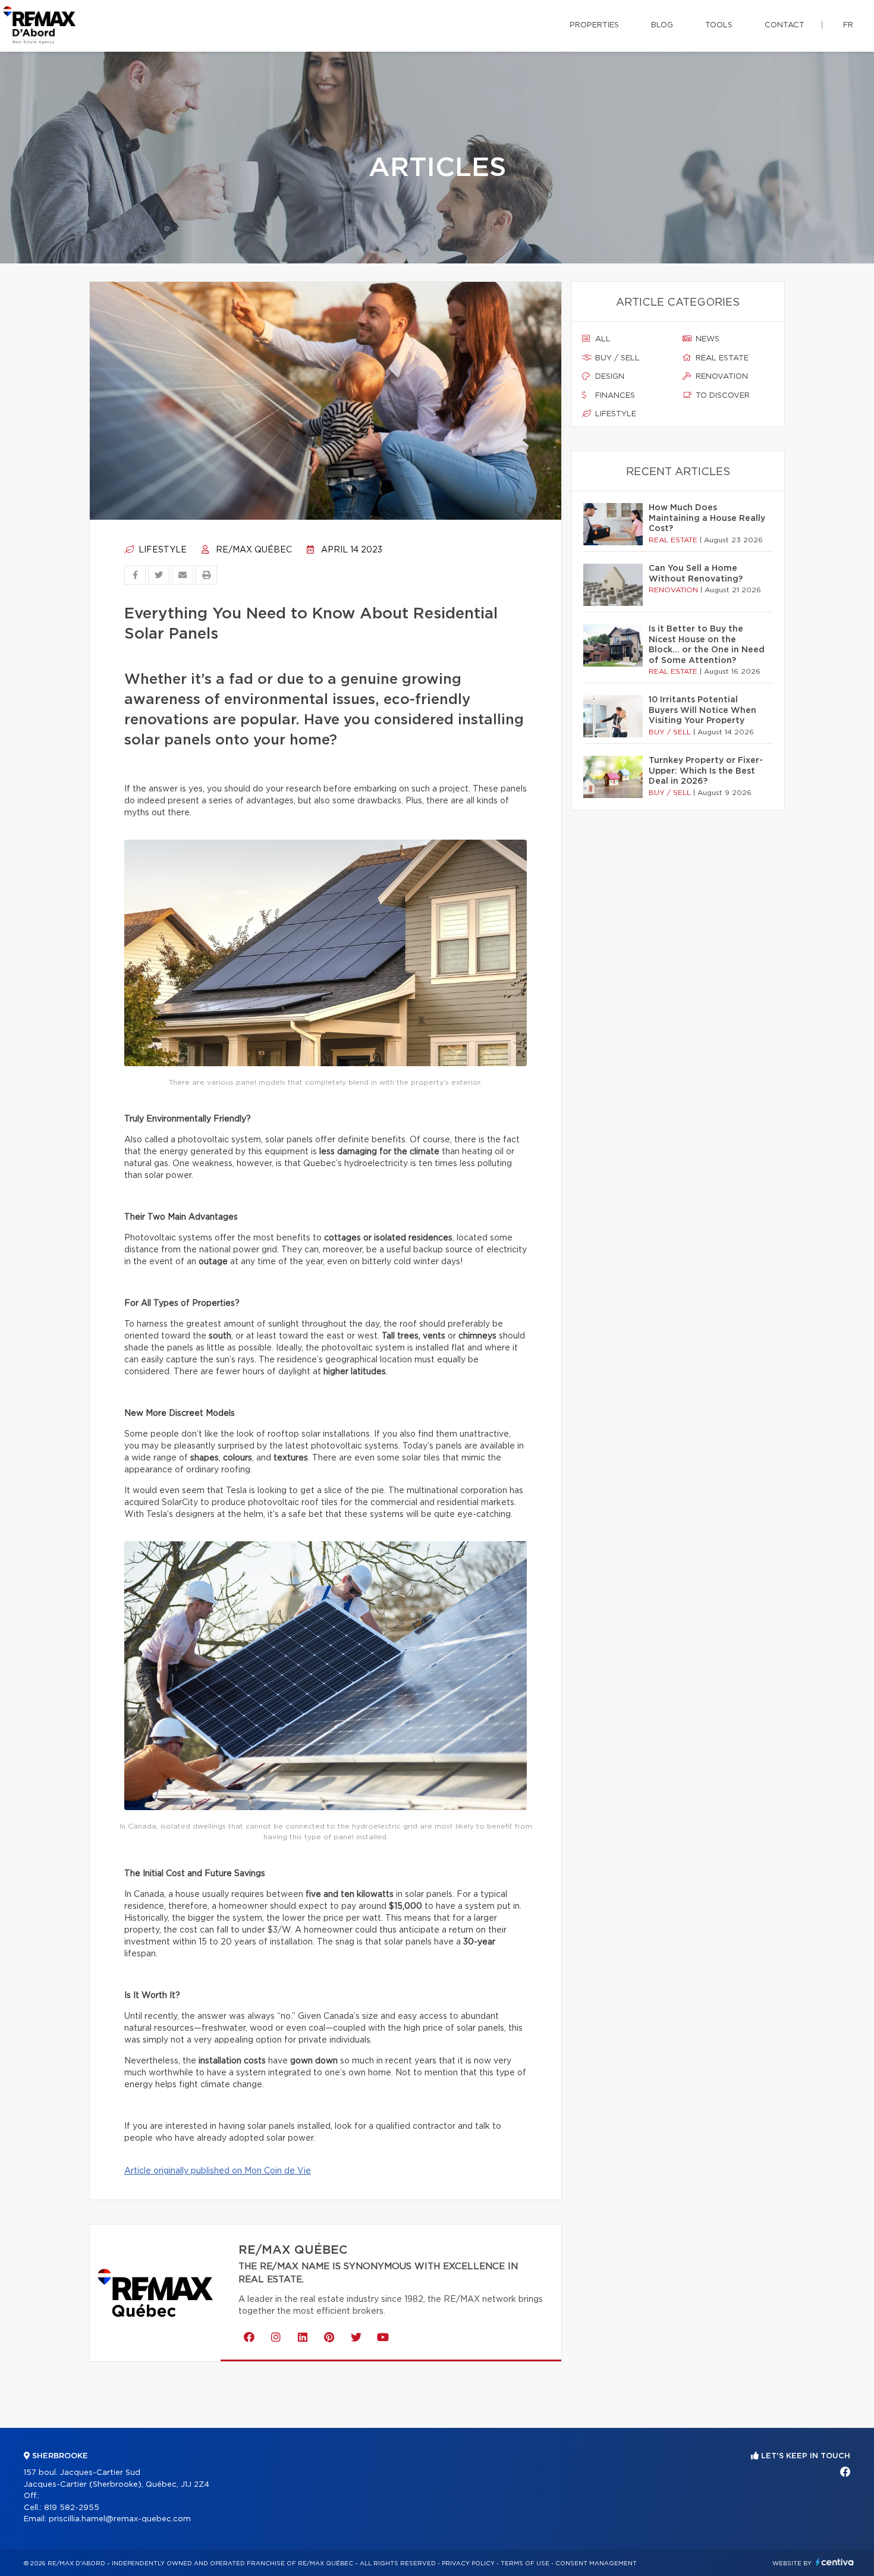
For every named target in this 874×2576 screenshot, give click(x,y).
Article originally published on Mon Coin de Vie (218, 2171)
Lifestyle (161, 550)
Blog (662, 25)
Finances (614, 396)
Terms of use (525, 2564)
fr (848, 25)
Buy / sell (616, 358)
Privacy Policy (468, 2564)
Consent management (596, 2564)
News (706, 339)
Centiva (835, 2562)
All (602, 339)
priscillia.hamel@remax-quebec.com (120, 2519)
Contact (785, 25)
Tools (719, 25)
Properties (594, 25)
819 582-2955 (72, 2508)
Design (609, 377)
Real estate (721, 358)
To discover (721, 396)
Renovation (721, 377)
